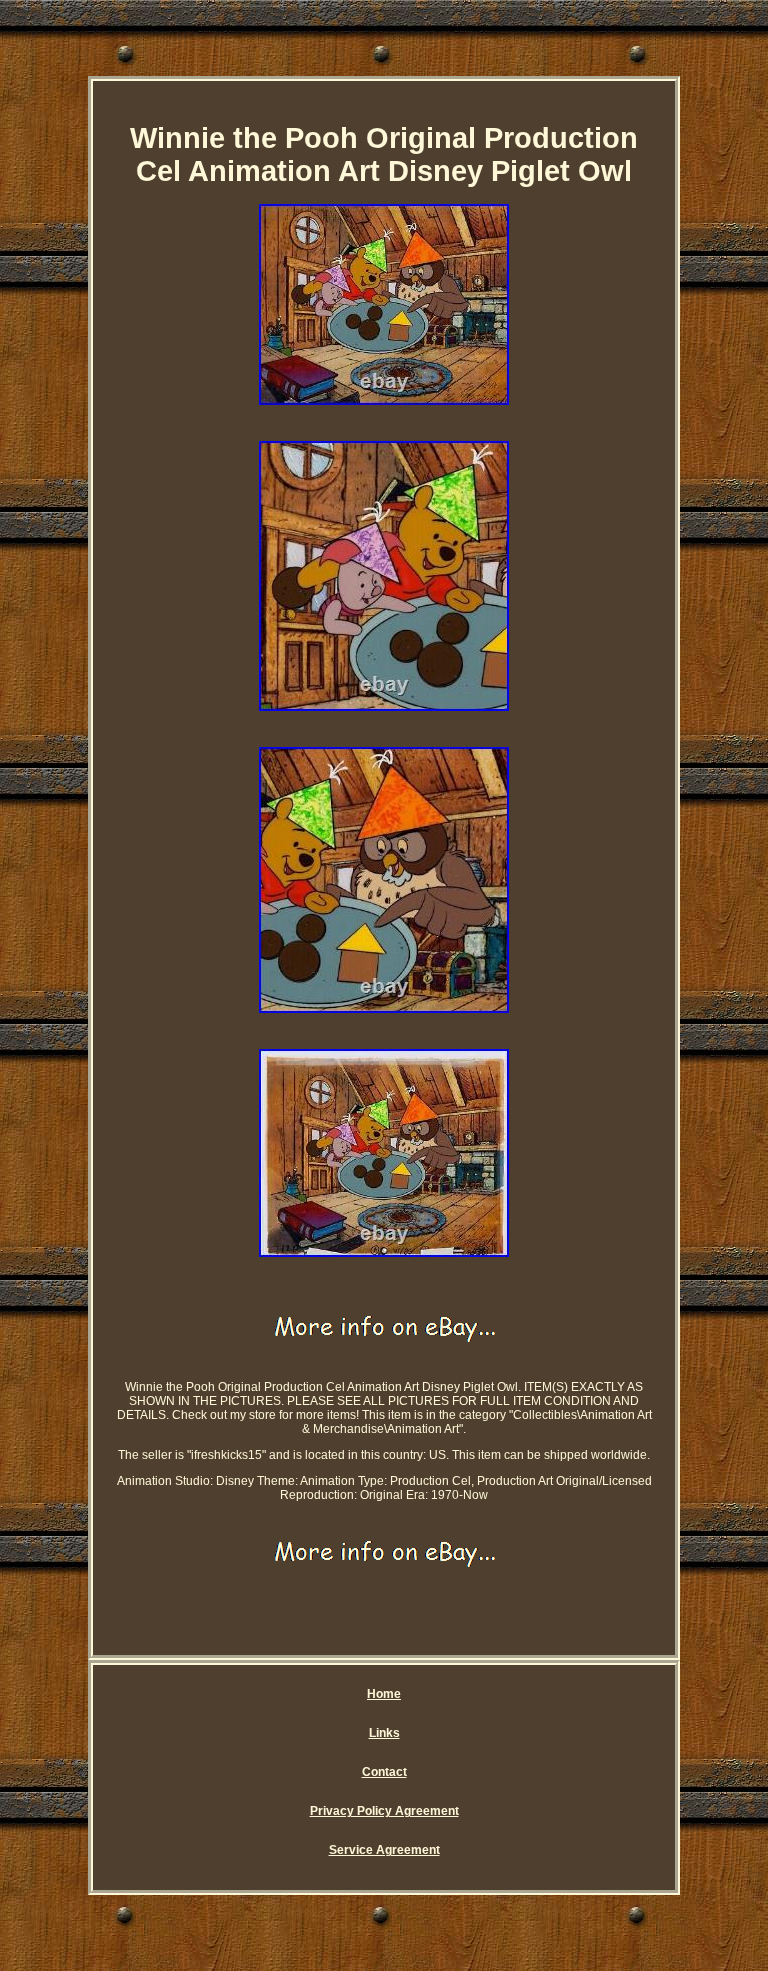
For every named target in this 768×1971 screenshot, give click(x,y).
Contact (384, 1772)
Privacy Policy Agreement (384, 1811)
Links (384, 1733)
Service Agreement (384, 1850)
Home (384, 1694)
